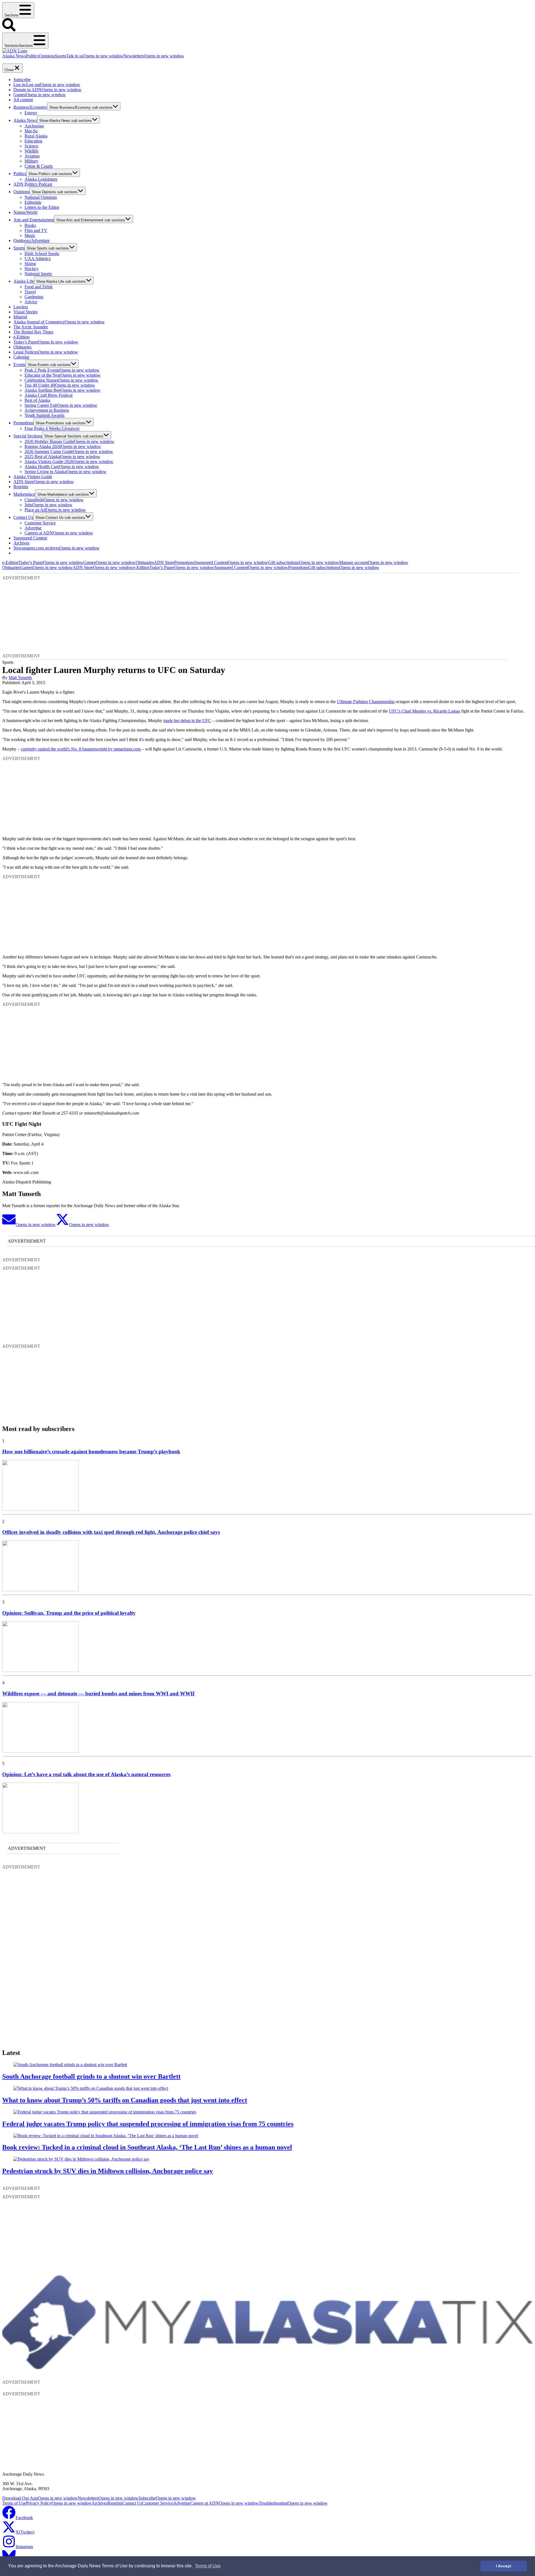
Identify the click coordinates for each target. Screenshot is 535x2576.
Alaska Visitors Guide (33, 477)
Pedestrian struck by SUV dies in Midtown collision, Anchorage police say (108, 2171)
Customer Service (40, 523)
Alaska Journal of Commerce (59, 322)
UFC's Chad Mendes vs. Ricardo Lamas (425, 711)
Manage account (374, 562)
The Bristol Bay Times (33, 332)
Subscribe (22, 80)
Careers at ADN (59, 533)
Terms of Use (14, 2503)
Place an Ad (55, 510)
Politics (32, 56)
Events (19, 365)
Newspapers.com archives (56, 548)
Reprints (21, 487)
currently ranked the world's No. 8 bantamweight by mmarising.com (81, 749)
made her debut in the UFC (187, 721)
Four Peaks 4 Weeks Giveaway (52, 428)
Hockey (31, 269)
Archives (21, 543)
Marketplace (24, 494)
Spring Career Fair (61, 405)
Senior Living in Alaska (65, 472)
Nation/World (25, 212)
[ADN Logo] (15, 51)
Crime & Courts (39, 166)
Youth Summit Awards (44, 415)
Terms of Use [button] (208, 2566)
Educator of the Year (63, 375)
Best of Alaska (37, 400)
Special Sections (28, 436)
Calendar (21, 357)
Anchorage (34, 126)
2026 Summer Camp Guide (69, 451)
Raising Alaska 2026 (63, 446)
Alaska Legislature (41, 179)
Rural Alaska (36, 136)
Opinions (47, 56)
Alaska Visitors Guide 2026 (69, 462)
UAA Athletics (38, 259)
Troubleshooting (293, 2503)
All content (23, 100)
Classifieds (54, 500)
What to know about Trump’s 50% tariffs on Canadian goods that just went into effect (125, 2100)
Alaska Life (24, 281)
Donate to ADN (48, 90)
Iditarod (20, 317)
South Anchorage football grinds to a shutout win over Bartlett (91, 2076)
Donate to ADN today (19, 61)
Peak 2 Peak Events (62, 370)
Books (30, 225)
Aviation (32, 156)
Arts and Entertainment (34, 220)
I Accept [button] (504, 2566)
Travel (30, 292)
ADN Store (44, 482)
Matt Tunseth (20, 678)
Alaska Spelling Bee (63, 390)
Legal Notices (46, 352)
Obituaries (22, 347)
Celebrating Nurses (61, 380)
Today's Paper (46, 342)
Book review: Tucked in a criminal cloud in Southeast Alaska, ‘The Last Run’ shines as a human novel (147, 2147)
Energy (31, 113)
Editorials (33, 202)
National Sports (38, 274)
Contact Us (23, 517)
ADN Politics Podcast (33, 184)
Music (30, 235)
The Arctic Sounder (31, 327)
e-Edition (21, 337)
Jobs (48, 505)
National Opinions (41, 197)
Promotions (23, 423)
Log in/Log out (47, 85)
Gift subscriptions (304, 562)
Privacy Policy (59, 2503)
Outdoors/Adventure (31, 240)
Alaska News (14, 56)
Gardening (34, 297)
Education (33, 141)
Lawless (21, 307)
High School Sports (42, 254)
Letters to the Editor (42, 207)
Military (31, 161)
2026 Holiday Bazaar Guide (69, 441)
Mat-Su (31, 131)
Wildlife (31, 151)
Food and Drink (39, 287)
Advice (31, 302)
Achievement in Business (47, 410)
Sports (60, 56)
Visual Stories (25, 312)
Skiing (30, 264)
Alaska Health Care (62, 467)
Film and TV (36, 230)
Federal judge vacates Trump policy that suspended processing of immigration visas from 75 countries (148, 2124)
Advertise (33, 528)
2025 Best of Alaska (62, 457)
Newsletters (154, 56)
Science (31, 146)
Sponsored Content (30, 538)
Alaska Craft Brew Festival (48, 395)
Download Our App (40, 2498)
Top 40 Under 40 (60, 385)
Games (40, 95)
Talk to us (95, 56)
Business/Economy (30, 107)
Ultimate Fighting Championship (366, 702)
